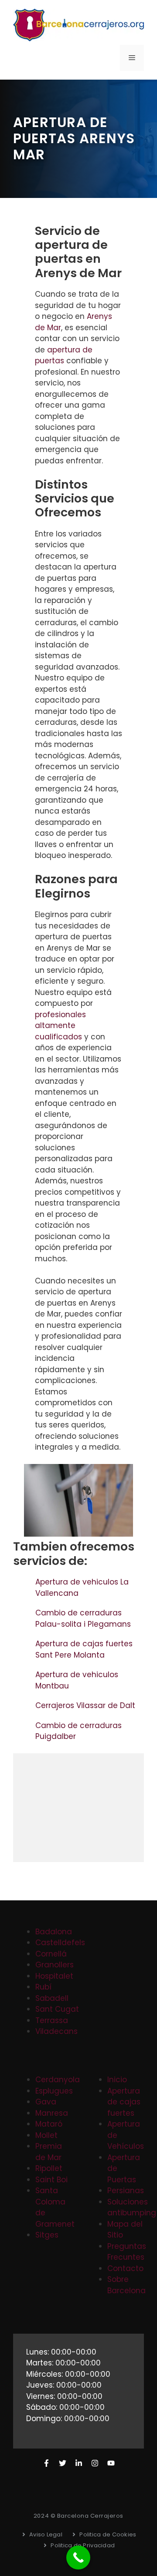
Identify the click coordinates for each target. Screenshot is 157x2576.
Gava (46, 2102)
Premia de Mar (49, 2152)
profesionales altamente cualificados (60, 1026)
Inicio (117, 2080)
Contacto (125, 2268)
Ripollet (49, 2168)
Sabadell (52, 1998)
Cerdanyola (58, 2080)
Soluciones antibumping (132, 2208)
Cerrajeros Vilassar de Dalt (86, 1705)
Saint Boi (51, 2180)
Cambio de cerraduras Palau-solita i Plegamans (84, 1618)
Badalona (54, 1932)
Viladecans (56, 2031)
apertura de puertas (64, 355)
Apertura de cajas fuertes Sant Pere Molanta (84, 1649)
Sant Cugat (57, 2009)
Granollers (55, 1965)
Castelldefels (60, 1943)
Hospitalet (54, 1976)
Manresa (52, 2113)
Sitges (47, 2235)
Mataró (49, 2124)
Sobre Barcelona (126, 2285)
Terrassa (52, 2020)
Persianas (126, 2191)
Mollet (46, 2135)
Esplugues (54, 2091)
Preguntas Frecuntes (127, 2252)
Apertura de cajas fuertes (124, 2102)
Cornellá (51, 1954)
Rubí (43, 1987)
